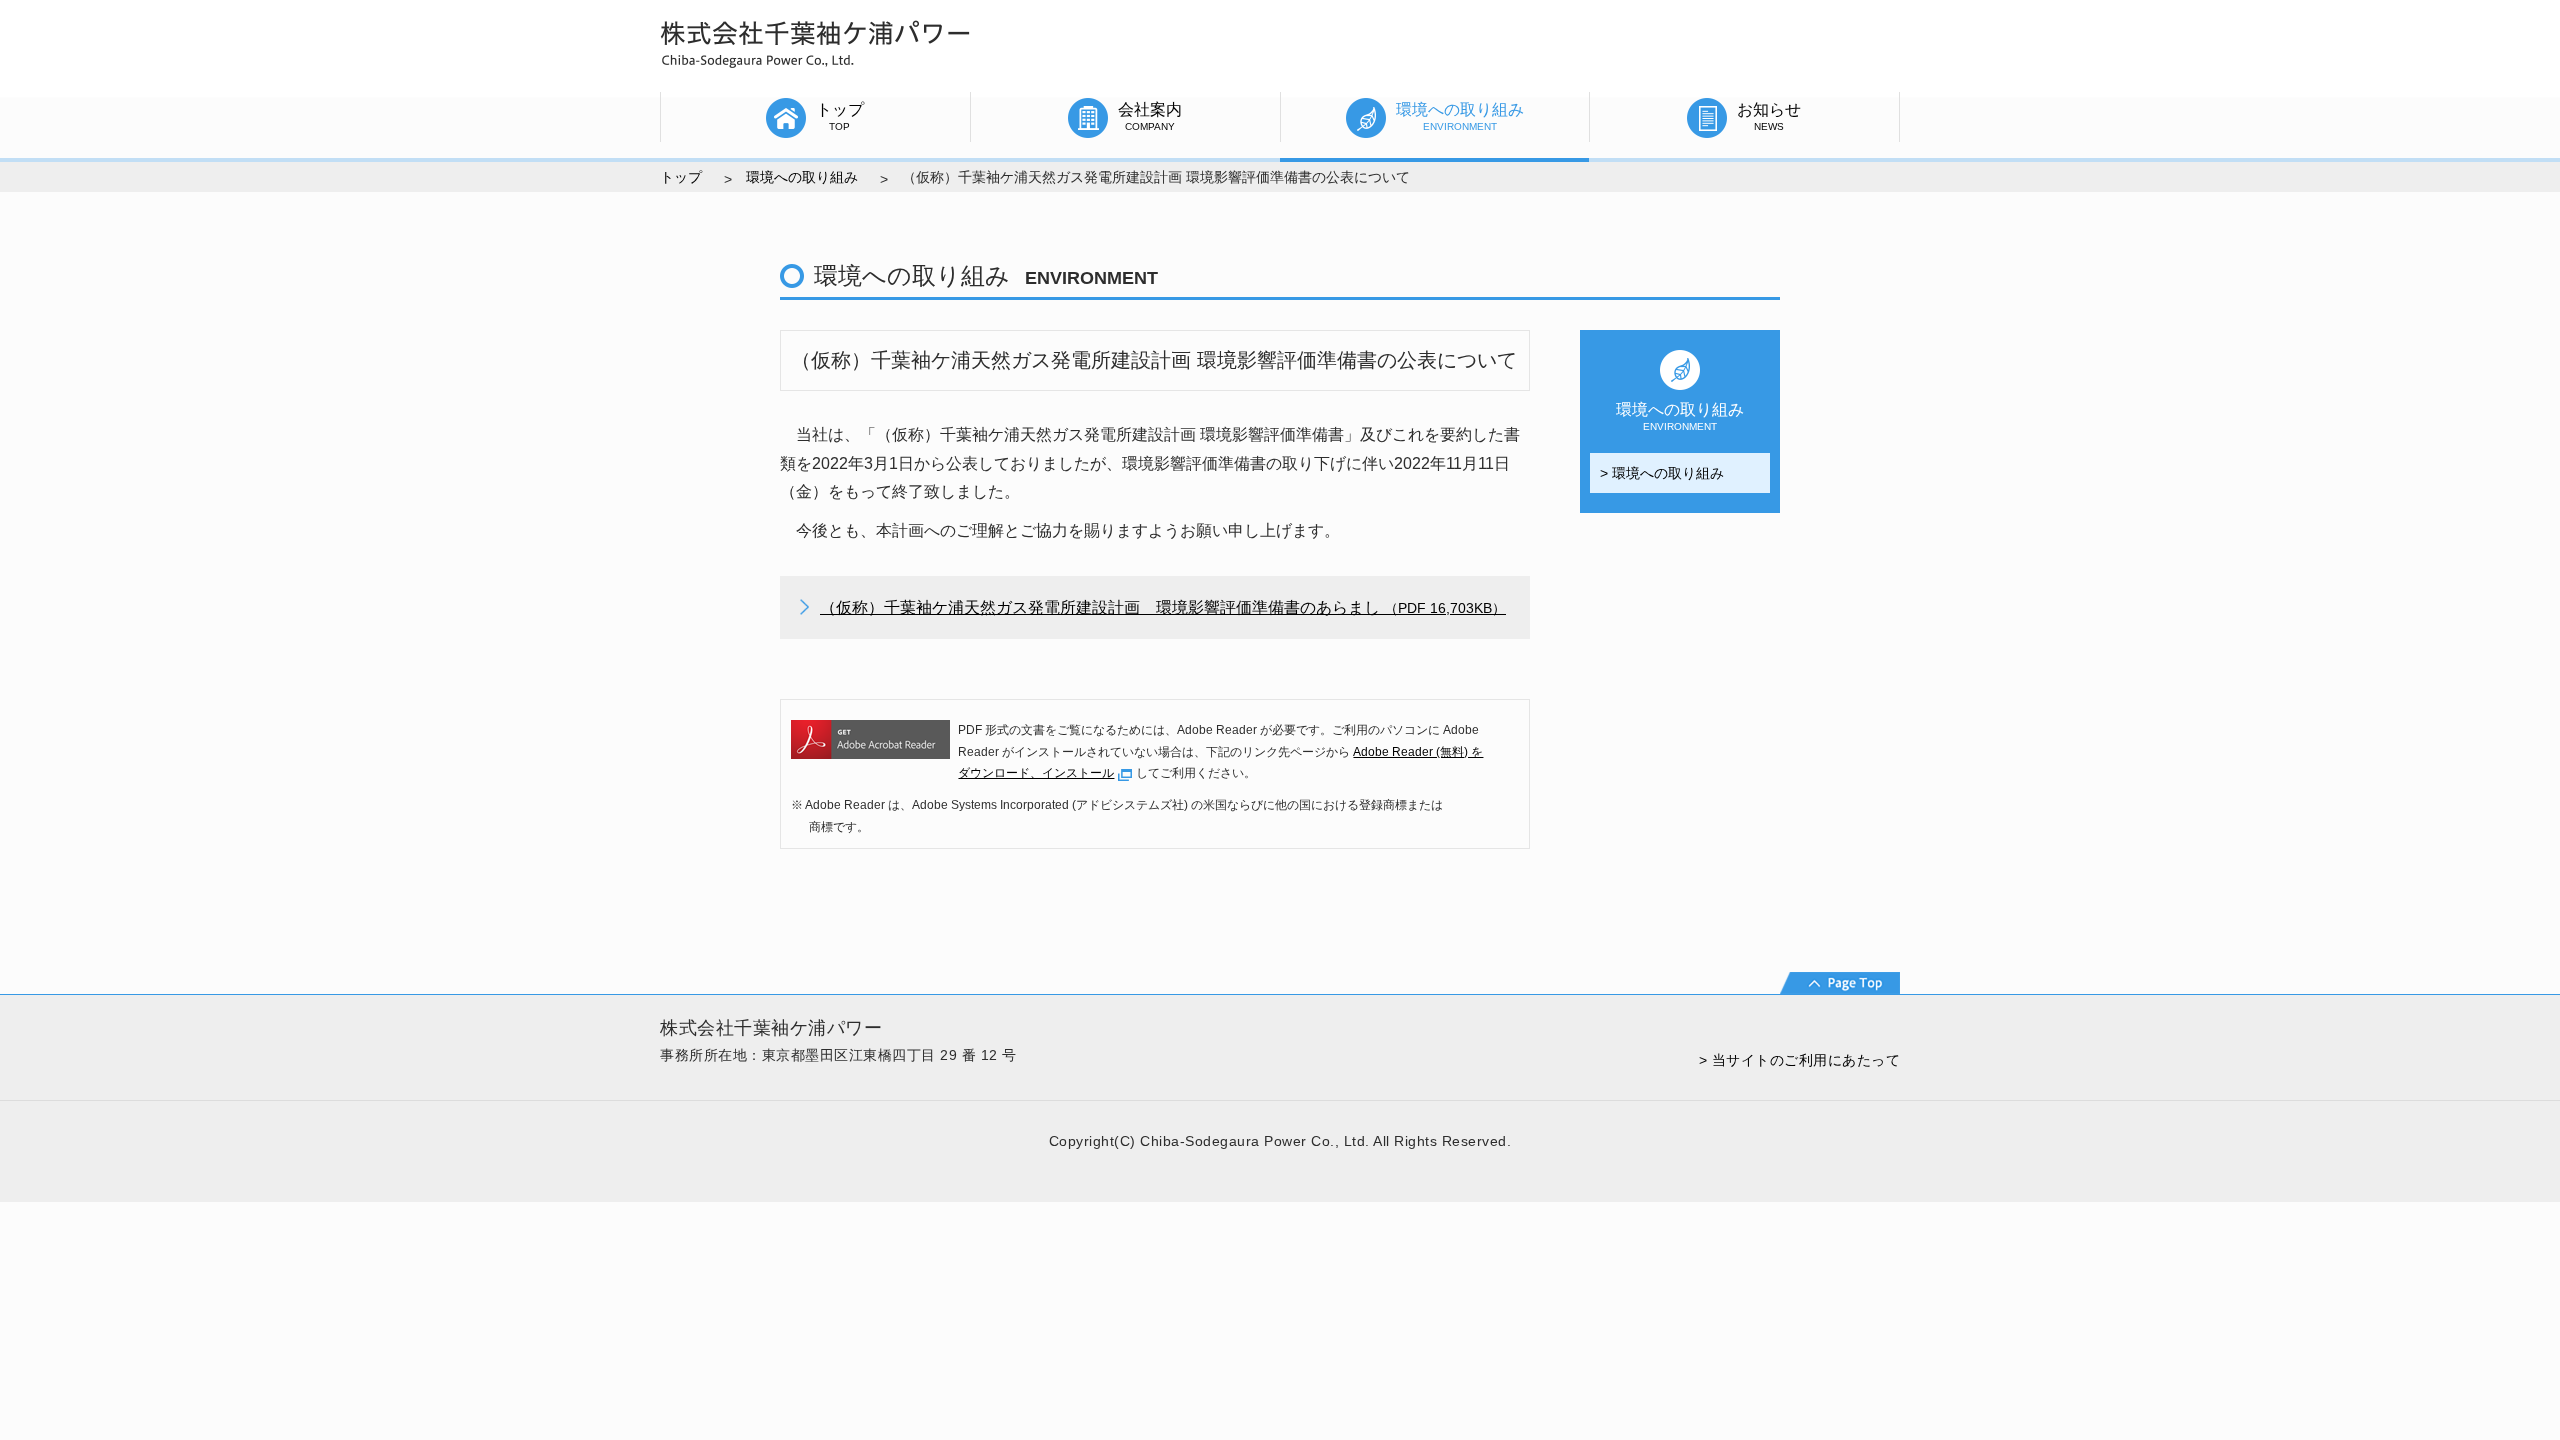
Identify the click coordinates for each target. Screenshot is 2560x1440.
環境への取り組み (802, 177)
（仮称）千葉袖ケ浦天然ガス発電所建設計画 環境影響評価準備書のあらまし (1163, 607)
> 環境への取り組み (1662, 473)
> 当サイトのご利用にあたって (1800, 1060)
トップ (681, 177)
